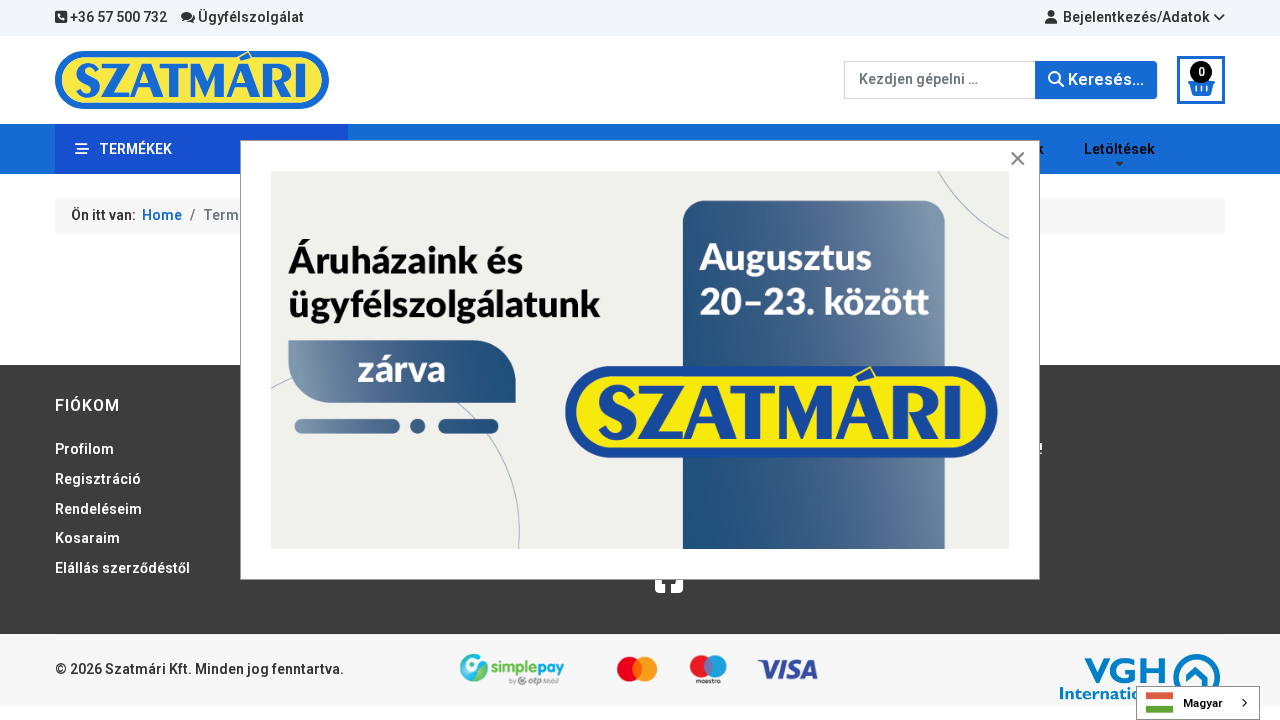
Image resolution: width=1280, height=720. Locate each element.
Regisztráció (98, 479)
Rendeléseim (98, 509)
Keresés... (1104, 79)
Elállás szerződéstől (122, 568)
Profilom (84, 449)
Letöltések (1119, 149)
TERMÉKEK (135, 149)
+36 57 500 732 (117, 17)
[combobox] (940, 80)
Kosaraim (87, 538)
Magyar (1203, 703)
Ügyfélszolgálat (249, 17)
